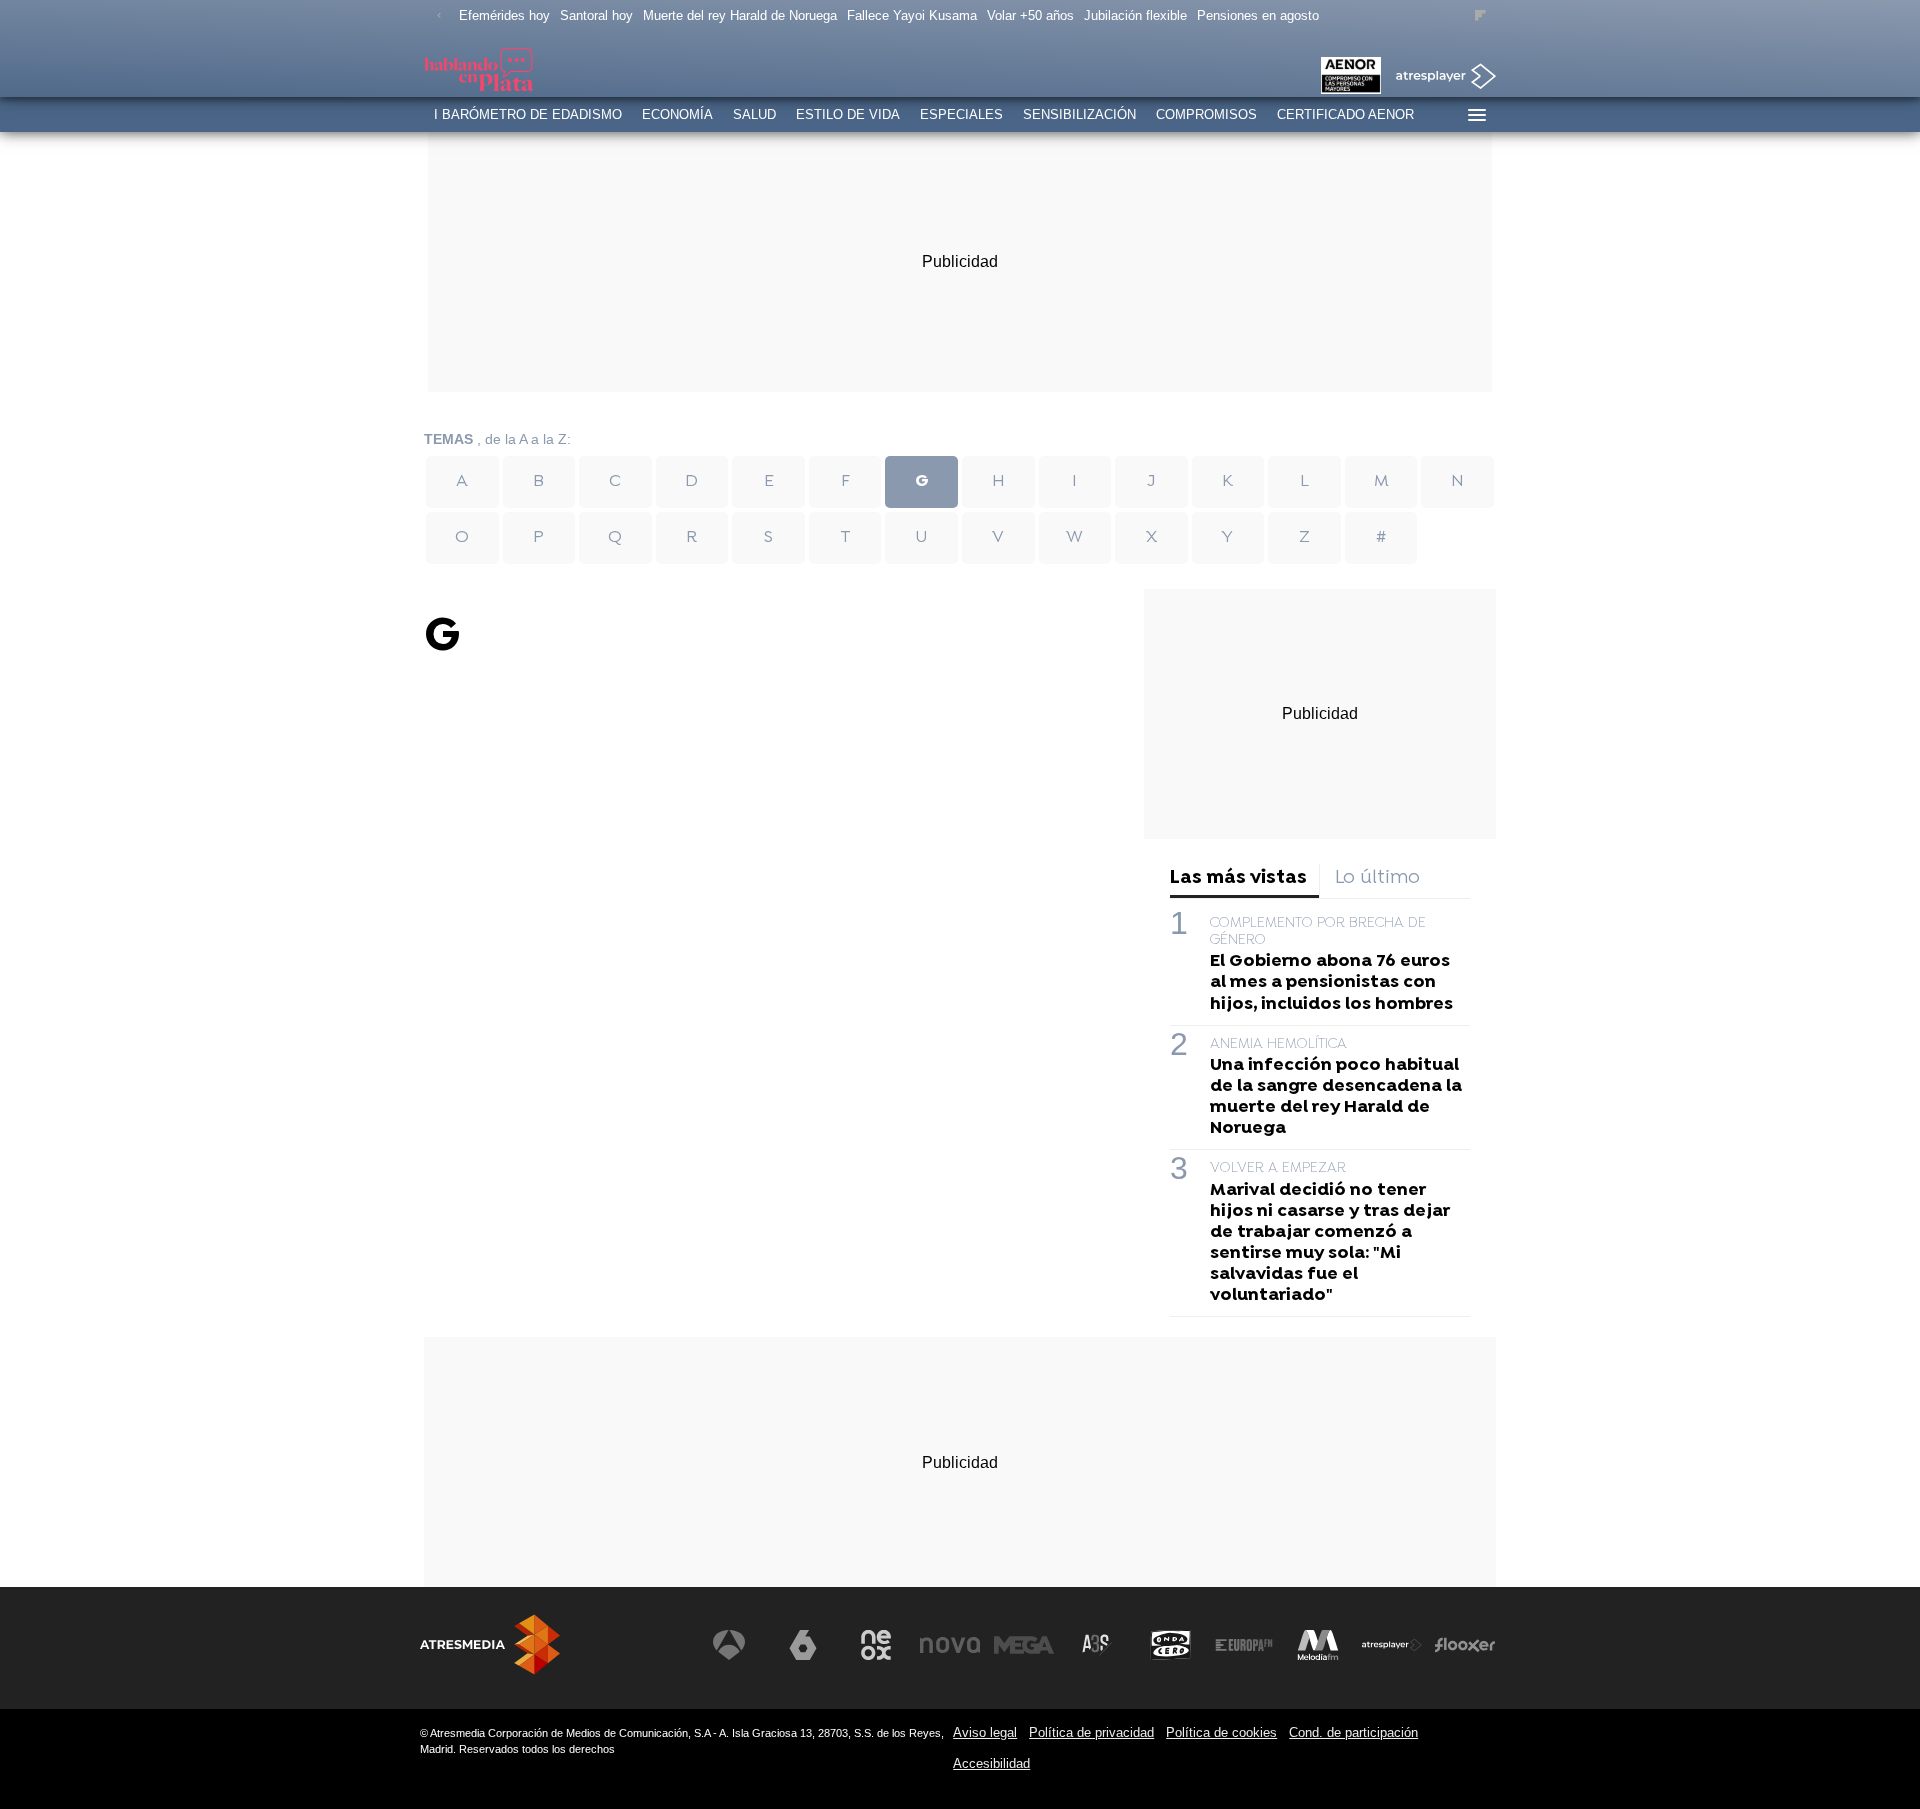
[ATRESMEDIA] (490, 1644)
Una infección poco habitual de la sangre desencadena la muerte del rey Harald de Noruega (1336, 1097)
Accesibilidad (991, 1763)
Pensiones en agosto (1258, 15)
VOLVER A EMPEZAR (1278, 1168)
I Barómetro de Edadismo (528, 114)
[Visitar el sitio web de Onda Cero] (1171, 1645)
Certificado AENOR (1345, 114)
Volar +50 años (1030, 15)
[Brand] (560, 72)
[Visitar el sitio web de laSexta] (803, 1645)
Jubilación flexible (1135, 15)
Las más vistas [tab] (1238, 878)
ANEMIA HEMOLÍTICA (1278, 1044)
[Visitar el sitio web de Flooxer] (1465, 1645)
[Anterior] (439, 16)
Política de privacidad (1091, 1732)
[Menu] (1476, 115)
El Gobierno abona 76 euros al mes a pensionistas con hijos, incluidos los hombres (1331, 982)
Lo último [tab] (1377, 878)
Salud (754, 114)
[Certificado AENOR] (1351, 77)
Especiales (961, 114)
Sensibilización (1079, 114)
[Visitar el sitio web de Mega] (1024, 1645)
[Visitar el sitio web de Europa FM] (1244, 1645)
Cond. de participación (1353, 1732)
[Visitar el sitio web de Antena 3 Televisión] (729, 1645)
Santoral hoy (596, 15)
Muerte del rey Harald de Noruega (740, 15)
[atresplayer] (1438, 77)
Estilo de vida (848, 114)
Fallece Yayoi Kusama (912, 15)
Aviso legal (985, 1732)
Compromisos (1206, 114)
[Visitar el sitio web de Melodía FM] (1318, 1645)
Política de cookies (1221, 1732)
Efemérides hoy (504, 15)
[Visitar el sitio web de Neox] (876, 1645)
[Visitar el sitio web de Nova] (950, 1645)
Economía (677, 114)
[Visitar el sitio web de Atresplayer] (1392, 1645)
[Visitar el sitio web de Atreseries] (1097, 1645)
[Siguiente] (1480, 16)
